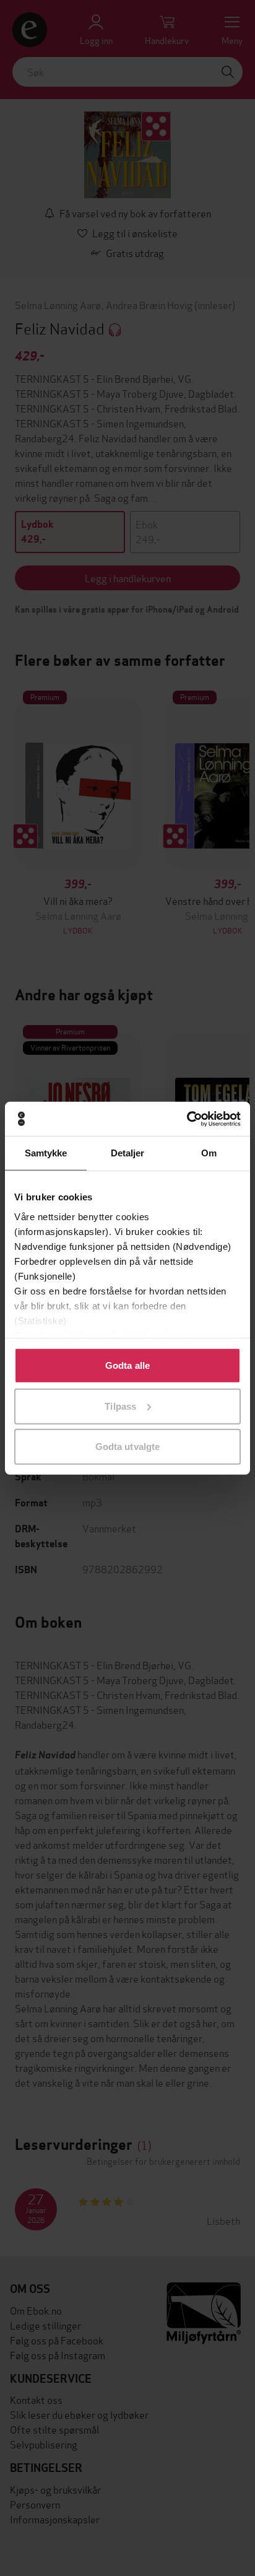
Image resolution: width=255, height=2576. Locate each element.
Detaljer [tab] (128, 1153)
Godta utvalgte (127, 1447)
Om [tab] (209, 1153)
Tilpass (120, 1406)
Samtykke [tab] (46, 1153)
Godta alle (127, 1365)
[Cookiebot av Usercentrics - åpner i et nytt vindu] (187, 1119)
